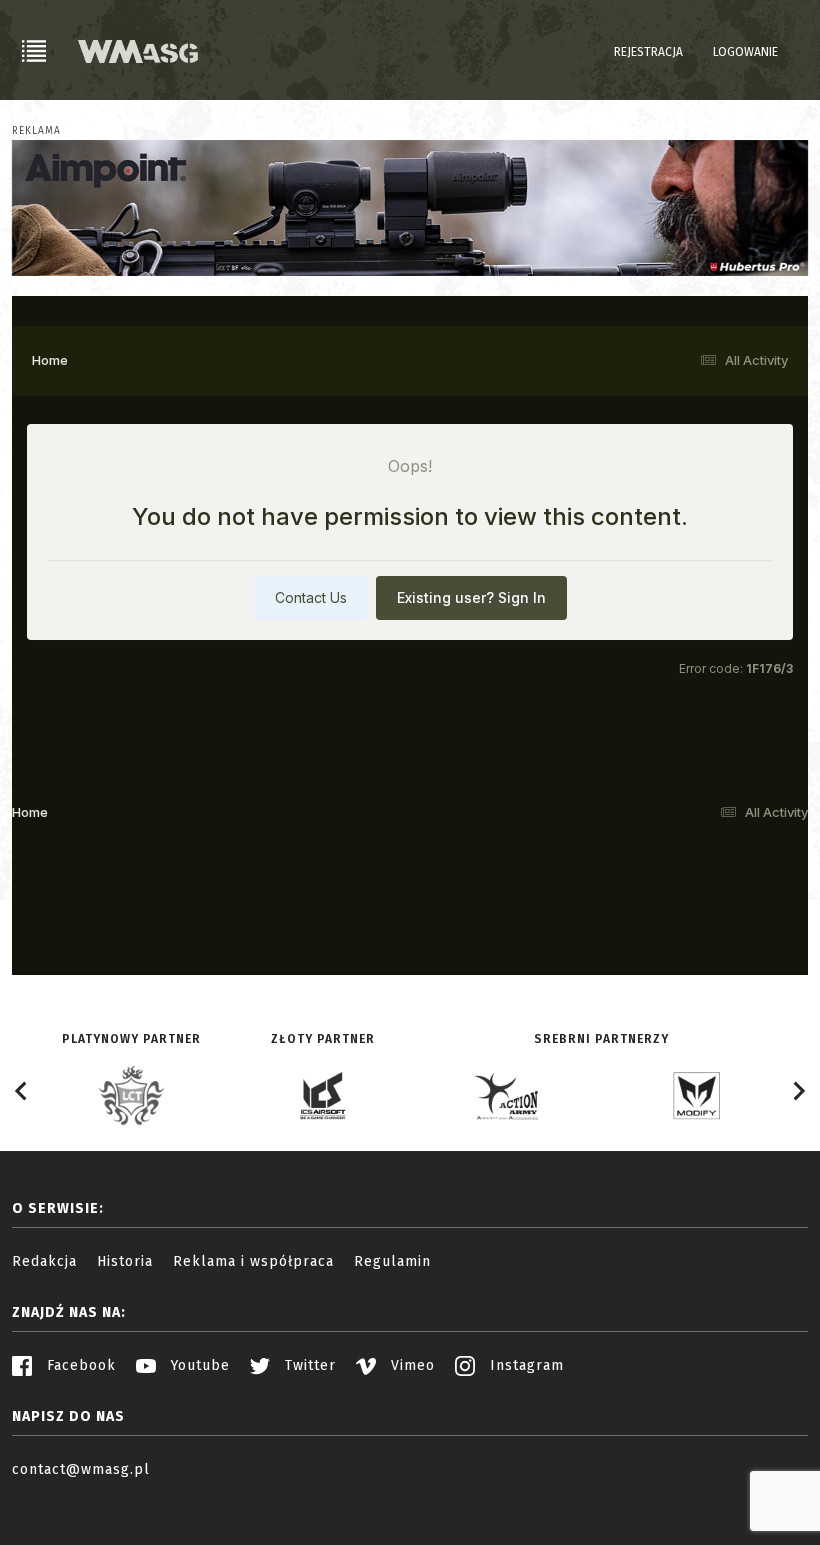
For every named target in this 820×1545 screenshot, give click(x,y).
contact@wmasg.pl (81, 1469)
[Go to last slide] (22, 1091)
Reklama (36, 131)
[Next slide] (798, 1091)
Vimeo (410, 1365)
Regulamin (392, 1261)
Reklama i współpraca (253, 1261)
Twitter (308, 1365)
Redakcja (44, 1261)
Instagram (524, 1365)
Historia (125, 1261)
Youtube (198, 1365)
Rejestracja (648, 52)
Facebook (79, 1365)
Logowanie (745, 52)
